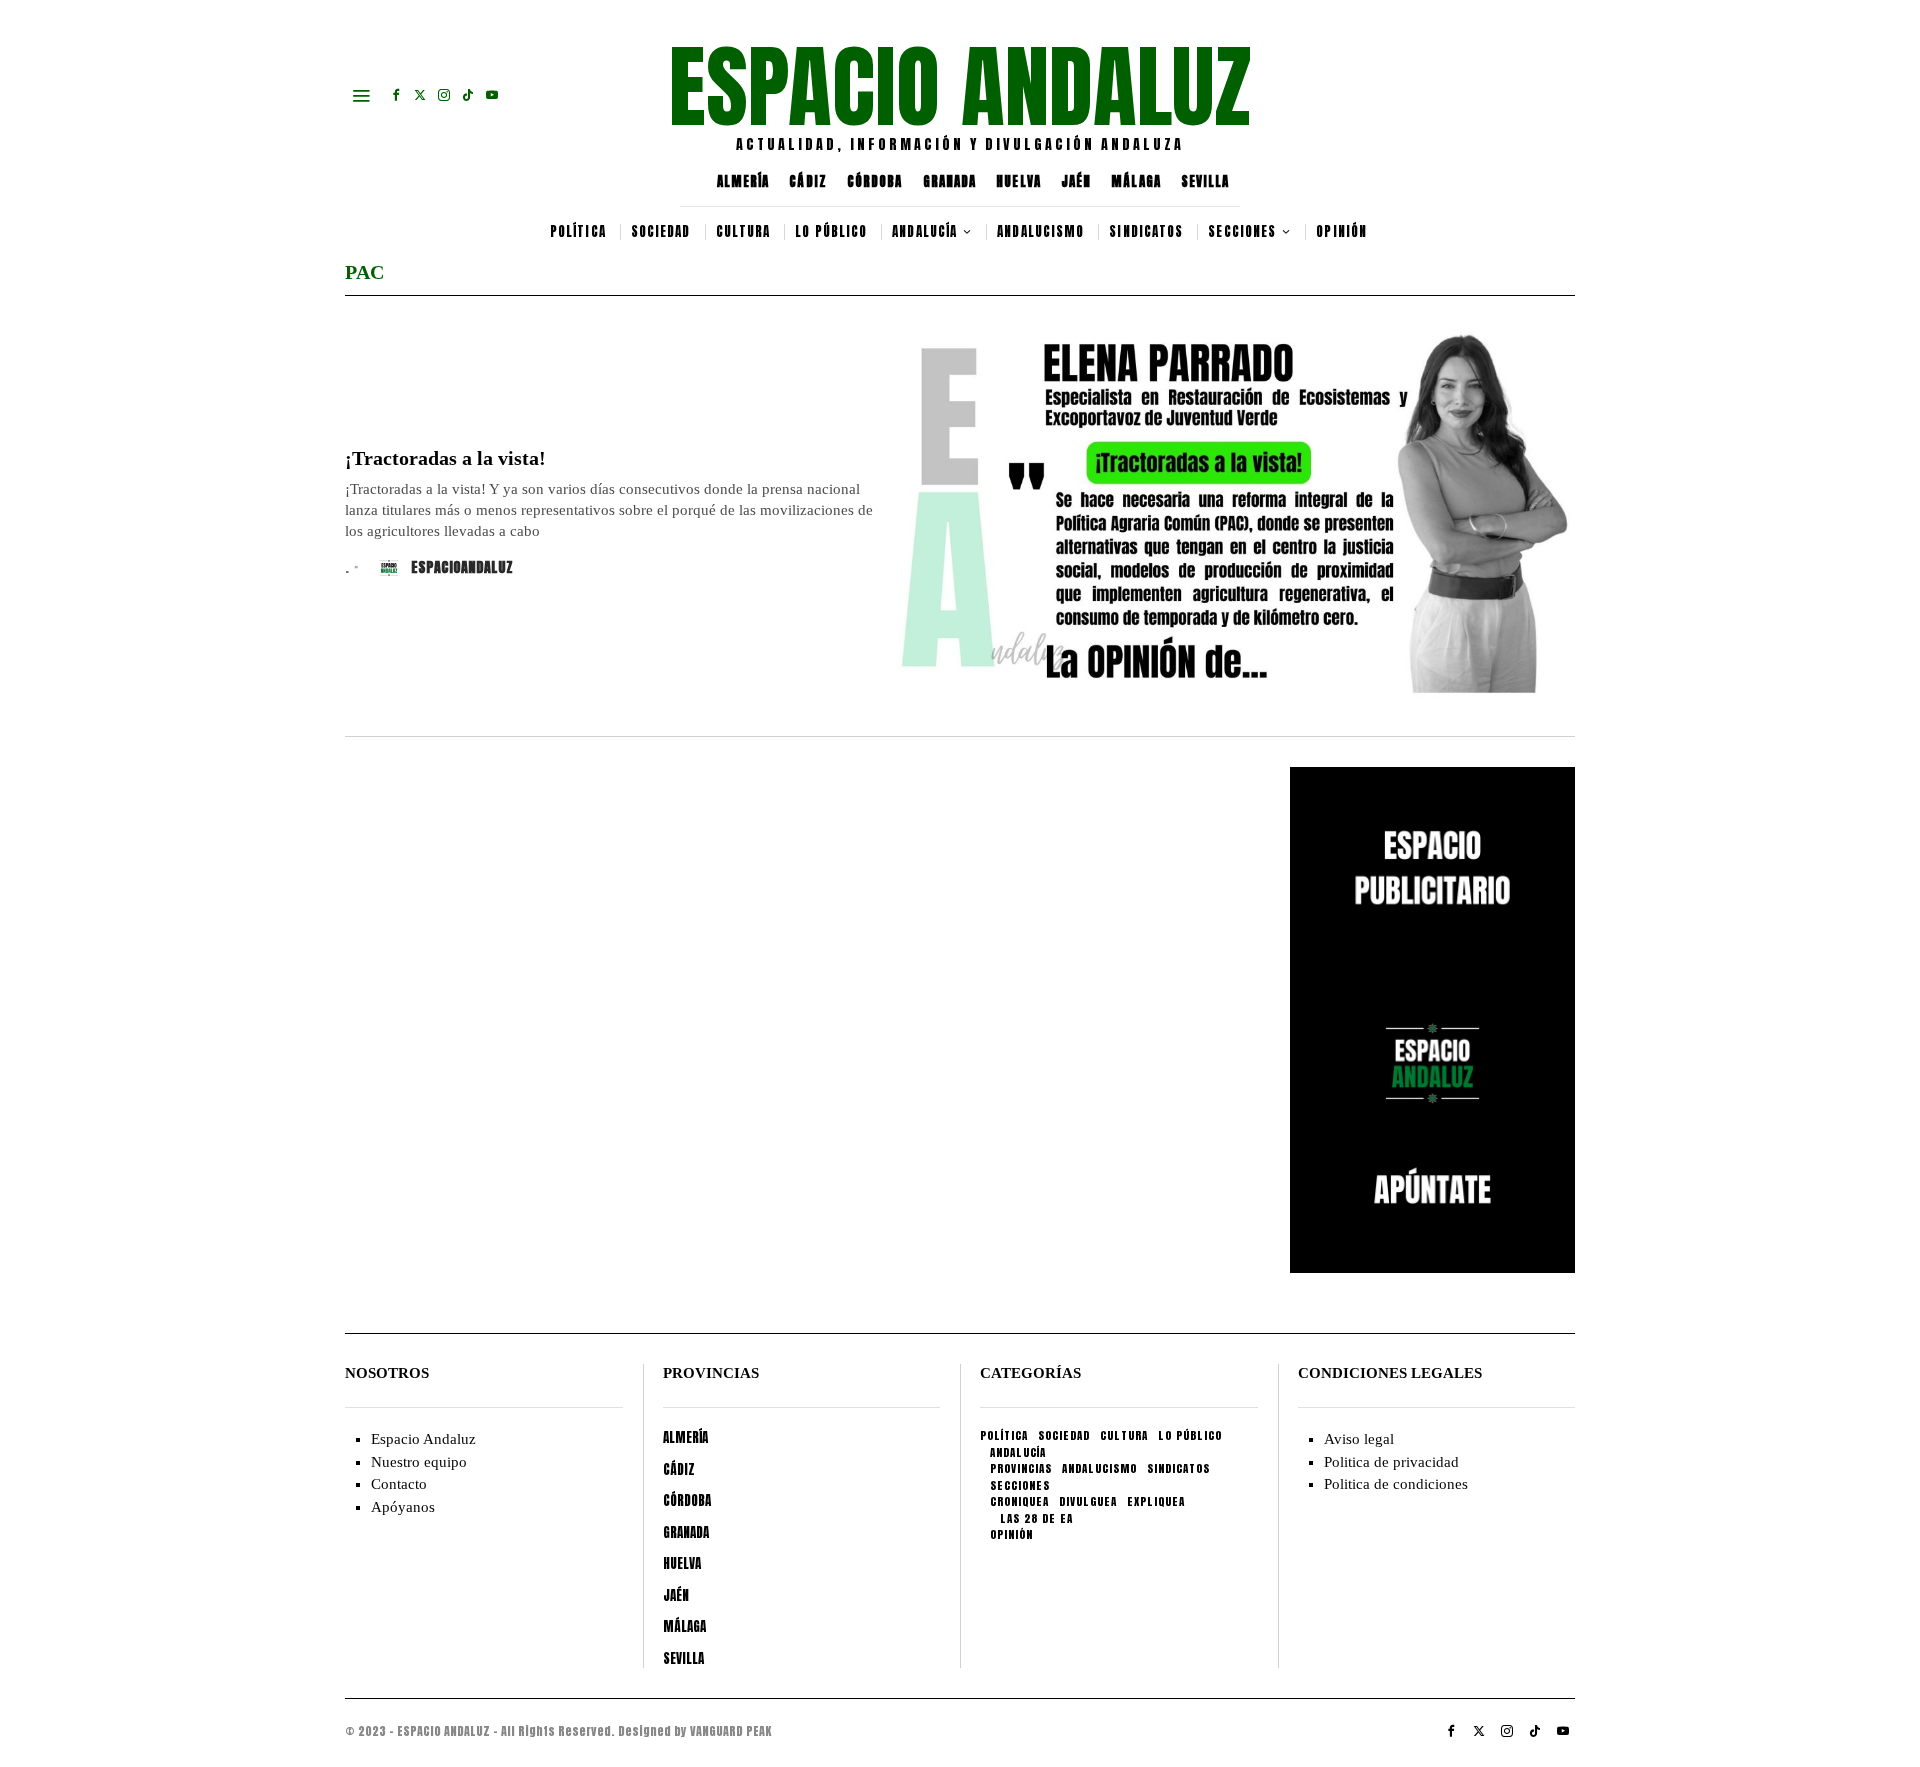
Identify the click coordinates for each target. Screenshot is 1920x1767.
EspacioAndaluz (462, 567)
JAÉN (1076, 181)
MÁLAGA (1136, 181)
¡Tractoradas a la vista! (445, 458)
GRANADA (950, 181)
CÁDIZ (808, 181)
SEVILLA (1205, 181)
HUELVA (1018, 181)
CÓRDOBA (875, 181)
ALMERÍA (743, 181)
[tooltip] (396, 95)
